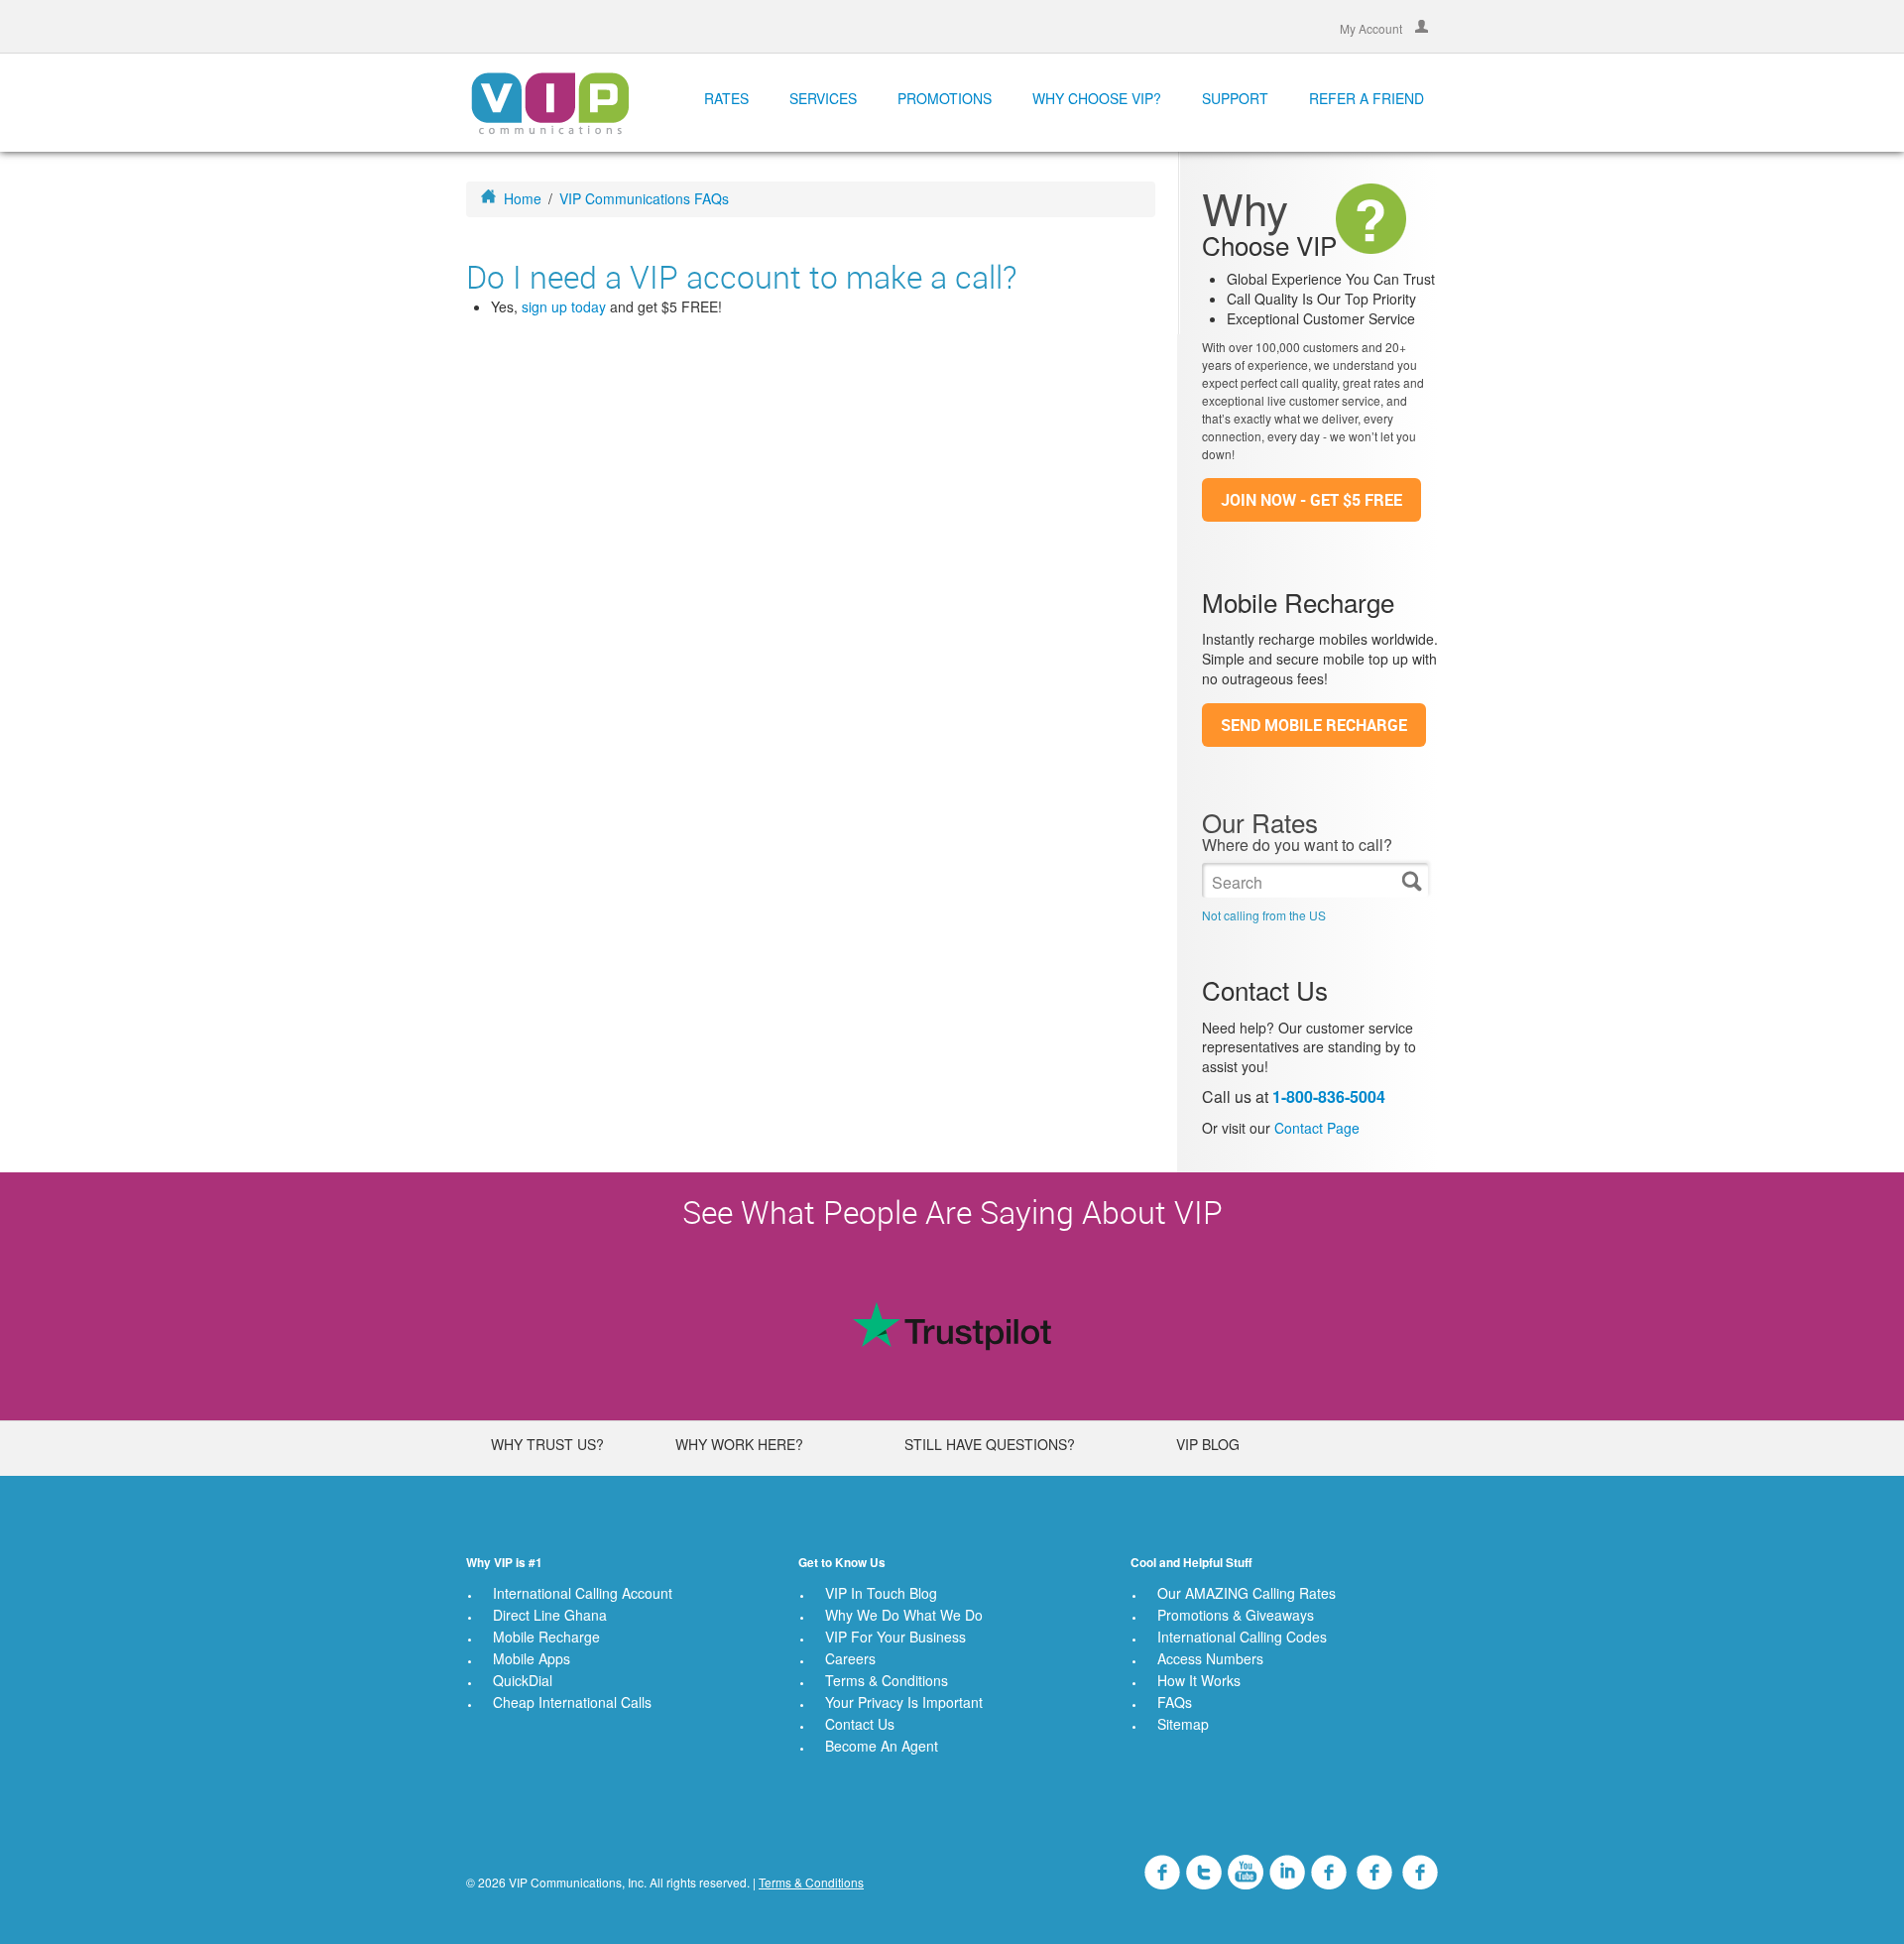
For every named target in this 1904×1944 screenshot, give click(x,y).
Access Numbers (1210, 1658)
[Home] (550, 102)
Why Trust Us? (547, 1444)
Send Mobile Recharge (1314, 725)
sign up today (564, 306)
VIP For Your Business (895, 1637)
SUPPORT (1235, 98)
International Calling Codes (1242, 1637)
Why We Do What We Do (904, 1615)
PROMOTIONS (945, 98)
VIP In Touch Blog (881, 1593)
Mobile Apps (532, 1658)
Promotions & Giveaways (1236, 1615)
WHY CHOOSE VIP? (1097, 98)
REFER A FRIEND (1367, 98)
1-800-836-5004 (1329, 1096)
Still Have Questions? (990, 1444)
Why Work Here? (739, 1444)
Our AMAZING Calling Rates (1247, 1593)
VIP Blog (1208, 1444)
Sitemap (1183, 1724)
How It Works (1199, 1680)
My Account (1372, 27)
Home (523, 198)
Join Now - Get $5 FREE (1311, 500)
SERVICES (823, 98)
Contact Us (860, 1724)
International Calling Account (583, 1593)
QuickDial (523, 1680)
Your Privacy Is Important (904, 1702)
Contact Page (1317, 1128)
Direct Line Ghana (550, 1615)
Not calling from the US (1264, 915)
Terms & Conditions (887, 1680)
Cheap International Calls (572, 1702)
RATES (726, 98)
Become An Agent (882, 1746)
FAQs (1175, 1702)
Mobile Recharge (546, 1637)
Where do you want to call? (1297, 845)
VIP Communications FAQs (644, 198)
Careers (850, 1658)
